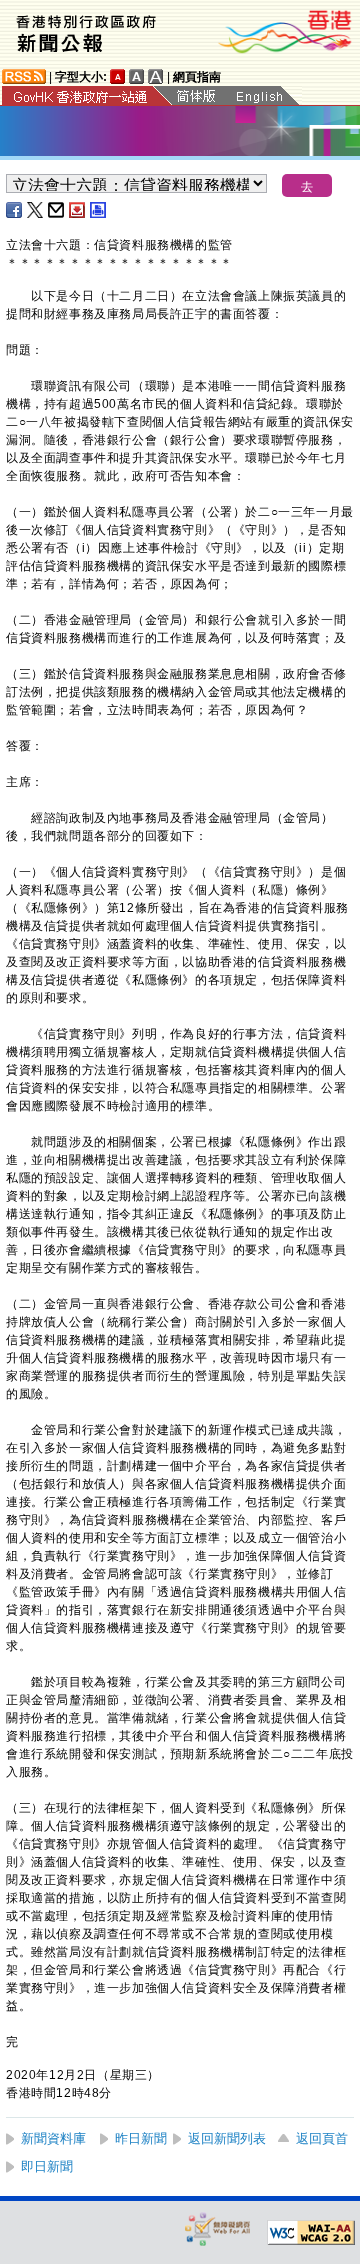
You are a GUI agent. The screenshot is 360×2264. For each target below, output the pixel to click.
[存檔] (78, 210)
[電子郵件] (57, 210)
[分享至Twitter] (36, 210)
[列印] (99, 210)
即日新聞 (47, 2166)
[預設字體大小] (118, 76)
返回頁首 (322, 2138)
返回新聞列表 (227, 2138)
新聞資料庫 (53, 2138)
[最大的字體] (156, 76)
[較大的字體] (137, 76)
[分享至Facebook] (15, 210)
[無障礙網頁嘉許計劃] (218, 2228)
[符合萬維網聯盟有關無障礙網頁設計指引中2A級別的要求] (311, 2233)
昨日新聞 (141, 2138)
